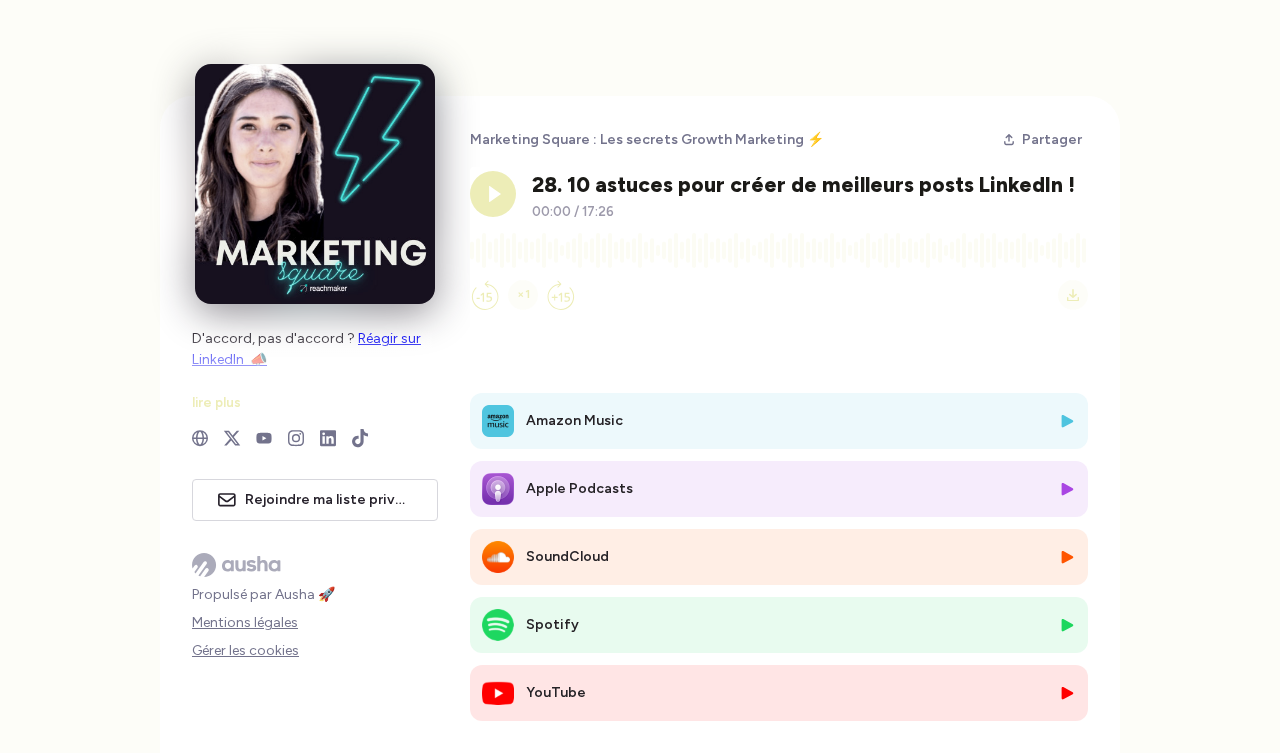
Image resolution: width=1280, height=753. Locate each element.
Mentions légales (245, 622)
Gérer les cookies (245, 650)
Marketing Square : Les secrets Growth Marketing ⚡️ (647, 139)
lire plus (216, 402)
